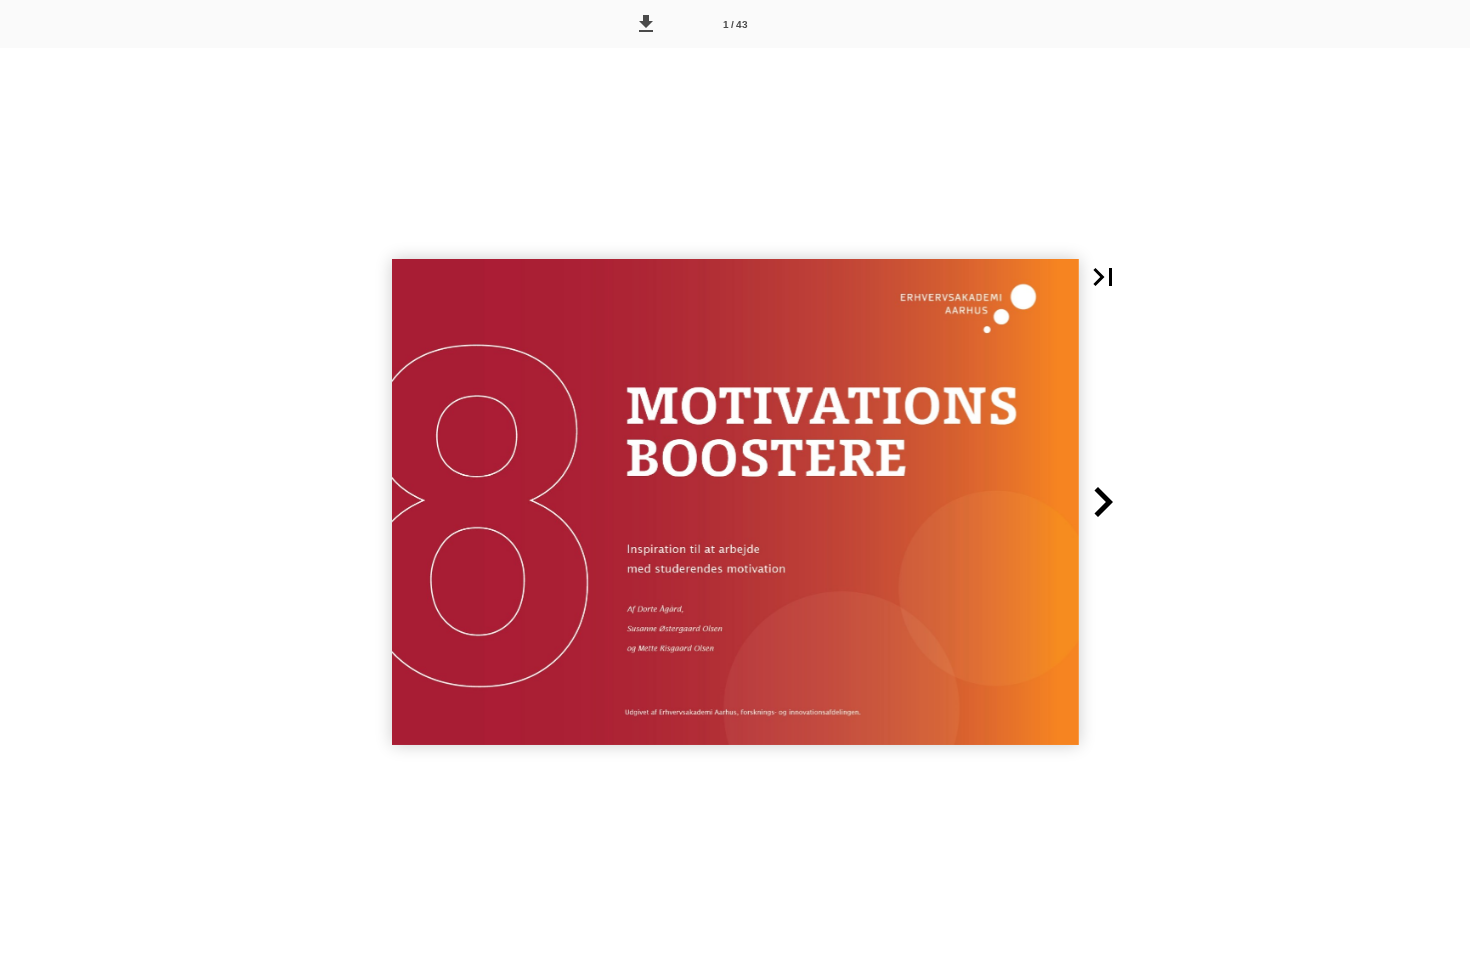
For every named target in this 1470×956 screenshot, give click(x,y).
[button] (646, 24)
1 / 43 (735, 24)
